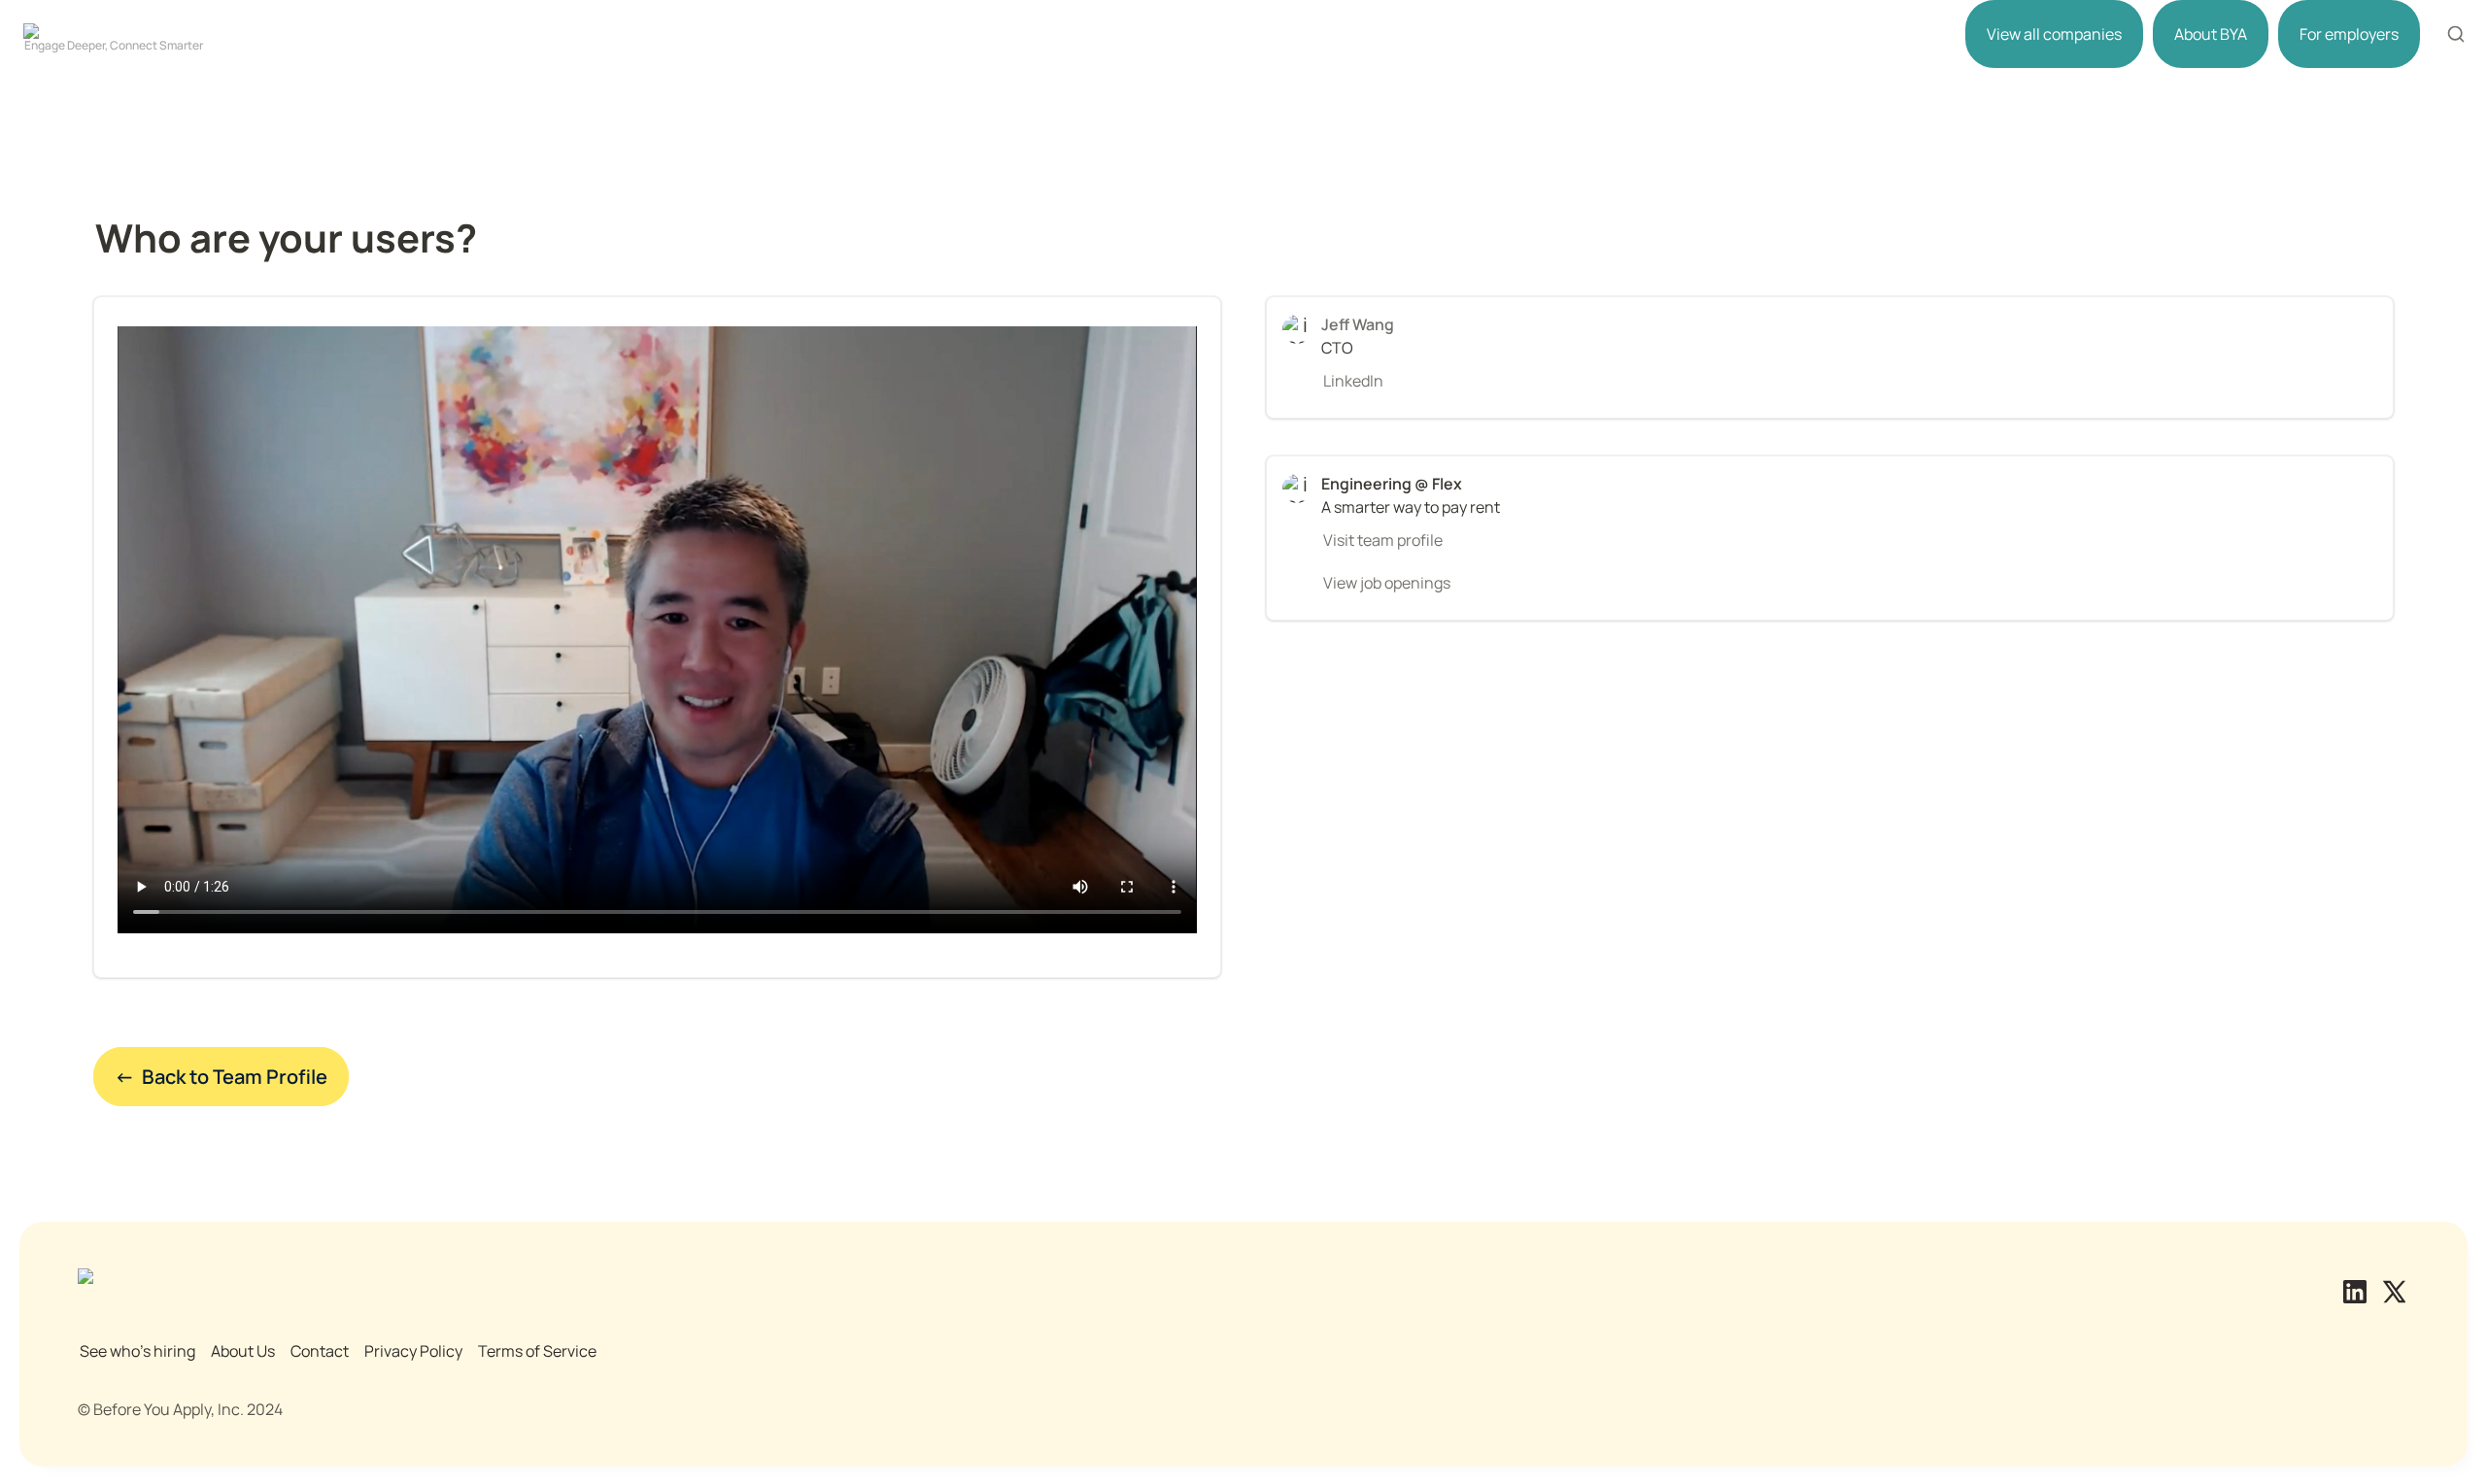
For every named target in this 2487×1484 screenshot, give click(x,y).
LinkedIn (1353, 381)
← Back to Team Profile (221, 1077)
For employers (2349, 34)
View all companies (2054, 34)
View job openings (1387, 583)
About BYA (2211, 34)
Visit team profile (1383, 540)
